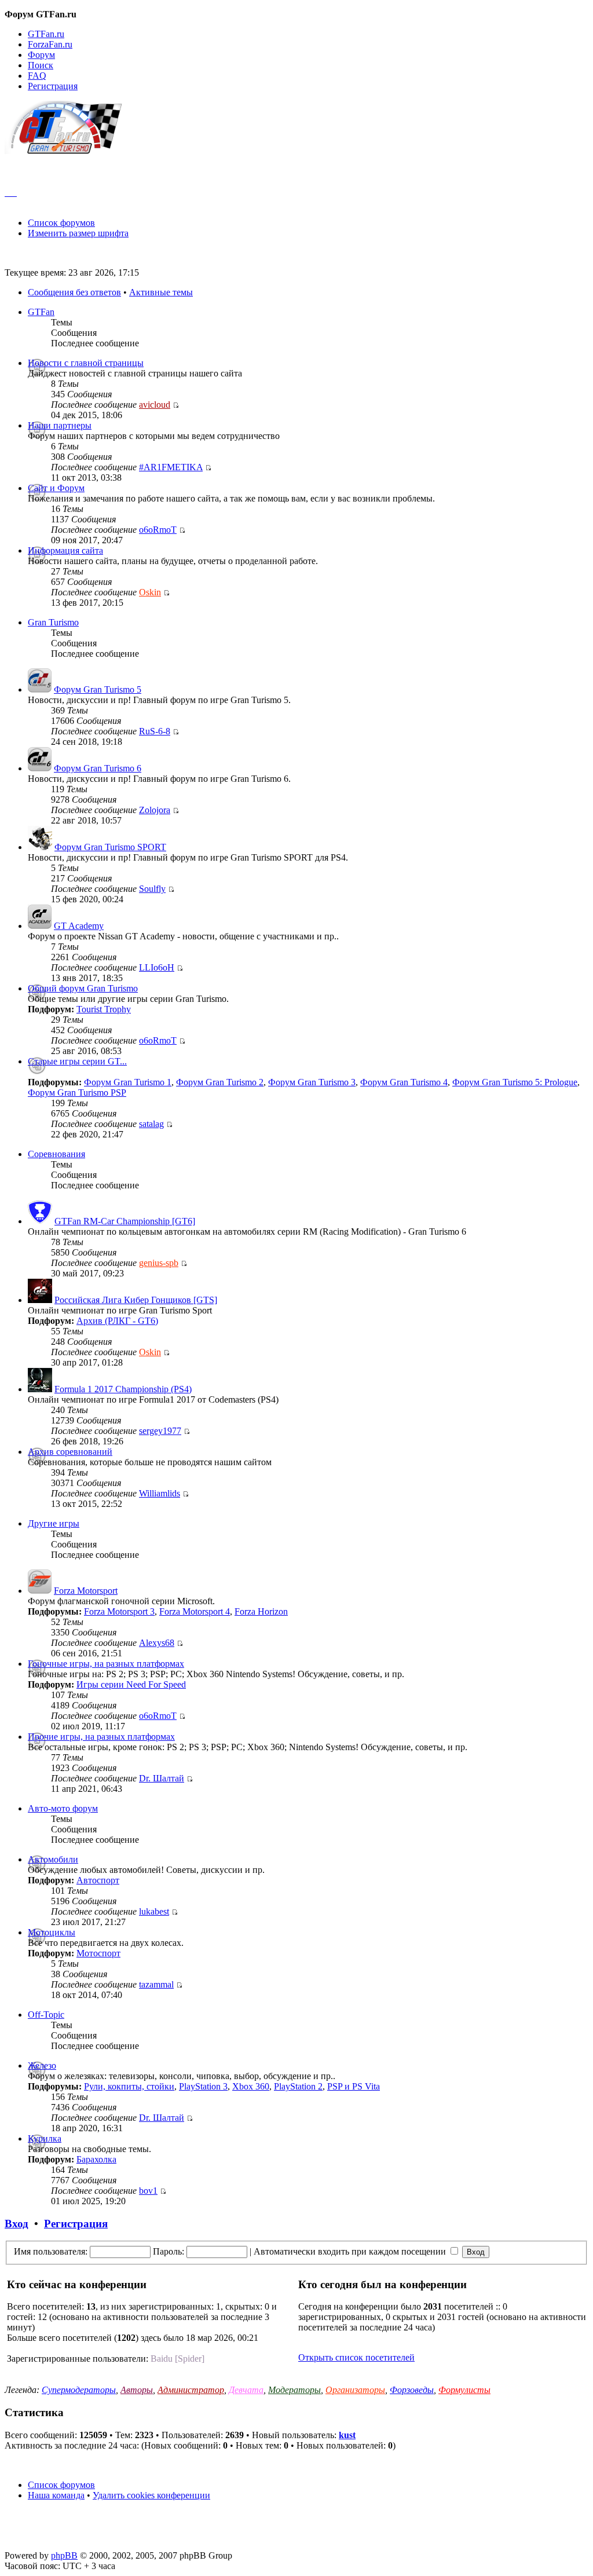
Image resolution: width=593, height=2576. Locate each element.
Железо (42, 2065)
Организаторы (355, 2390)
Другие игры (54, 1523)
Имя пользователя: (51, 2251)
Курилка (45, 2138)
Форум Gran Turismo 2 (220, 1082)
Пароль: (169, 2251)
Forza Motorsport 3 (119, 1611)
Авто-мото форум (63, 1808)
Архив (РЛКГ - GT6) (117, 1321)
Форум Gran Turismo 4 (404, 1082)
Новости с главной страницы (86, 363)
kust (347, 2435)
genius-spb (159, 1263)
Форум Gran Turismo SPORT (110, 847)
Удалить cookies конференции (151, 2495)
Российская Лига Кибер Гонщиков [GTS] (136, 1300)
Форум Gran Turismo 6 (98, 768)
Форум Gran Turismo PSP (77, 1093)
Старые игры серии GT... (77, 1061)
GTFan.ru (46, 34)
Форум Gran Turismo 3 (312, 1082)
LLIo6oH (157, 967)
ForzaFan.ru (50, 44)
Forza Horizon (261, 1611)
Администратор (191, 2390)
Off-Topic (46, 2015)
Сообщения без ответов (74, 292)
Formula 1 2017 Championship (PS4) (123, 1389)
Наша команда (56, 2495)
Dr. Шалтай (162, 1778)
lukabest (154, 1911)
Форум (41, 55)
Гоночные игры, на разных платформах (106, 1664)
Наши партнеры (60, 425)
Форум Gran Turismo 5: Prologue (515, 1082)
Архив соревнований (70, 1452)
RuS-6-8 (155, 731)
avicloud (155, 405)
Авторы (137, 2390)
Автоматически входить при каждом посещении (351, 2251)
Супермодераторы (79, 2390)
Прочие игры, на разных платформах (101, 1737)
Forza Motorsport (86, 1591)
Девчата (246, 2390)
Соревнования (56, 1154)
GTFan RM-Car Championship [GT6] (125, 1221)
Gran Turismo (53, 622)
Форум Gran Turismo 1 (128, 1082)
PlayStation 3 (203, 2086)
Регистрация (53, 86)
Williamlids (160, 1493)
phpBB (64, 2555)
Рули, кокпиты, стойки (129, 2086)
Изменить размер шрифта (78, 233)
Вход (17, 2224)
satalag (151, 1124)
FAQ (37, 76)
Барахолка (96, 2159)
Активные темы (161, 292)
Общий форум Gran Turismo (83, 988)
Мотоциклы (52, 1932)
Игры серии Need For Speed (131, 1684)
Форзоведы (412, 2390)
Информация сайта (65, 550)
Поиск (41, 65)
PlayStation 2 (298, 2086)
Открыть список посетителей (356, 2357)
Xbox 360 (251, 2086)
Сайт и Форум (56, 488)
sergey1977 (160, 1431)
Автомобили (53, 1859)
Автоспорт (98, 1880)
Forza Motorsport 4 (195, 1611)
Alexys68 (157, 1643)
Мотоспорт (98, 1953)
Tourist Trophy (104, 1009)
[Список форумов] (69, 151)
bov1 (148, 2191)
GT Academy (79, 926)
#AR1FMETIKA (171, 467)
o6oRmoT (158, 530)
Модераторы (294, 2390)
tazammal (156, 1984)
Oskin (150, 592)
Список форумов (61, 223)
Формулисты (464, 2390)
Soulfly (152, 889)
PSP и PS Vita (354, 2086)
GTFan (41, 312)
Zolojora (155, 810)
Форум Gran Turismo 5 (98, 689)
